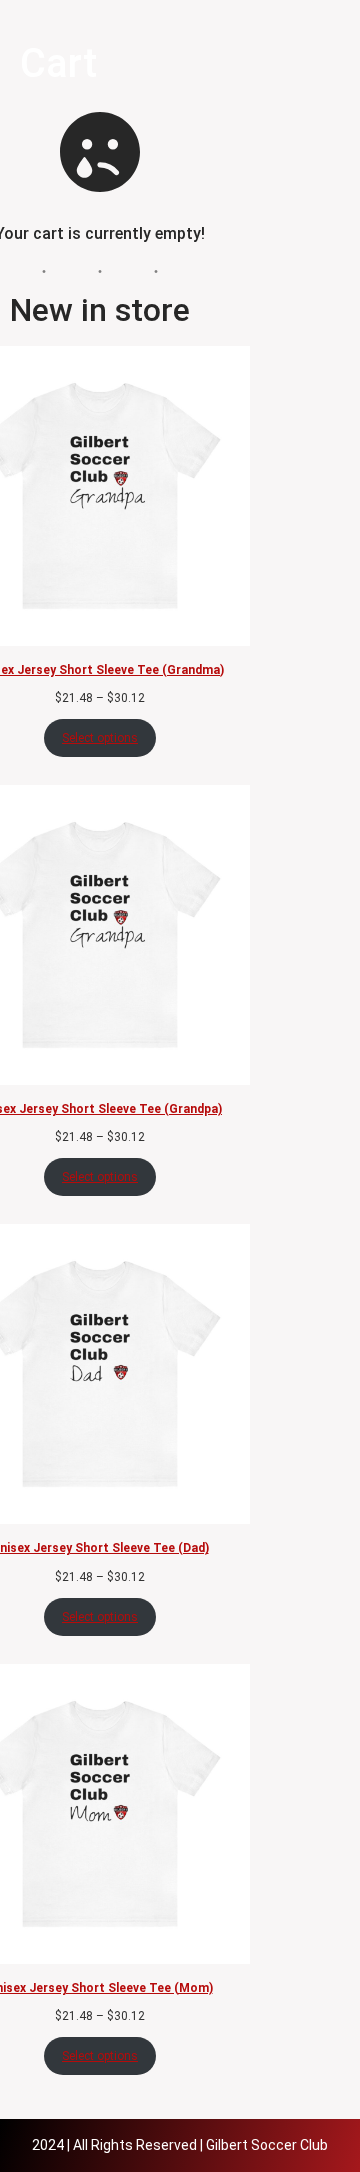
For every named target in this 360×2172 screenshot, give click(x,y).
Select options (100, 738)
